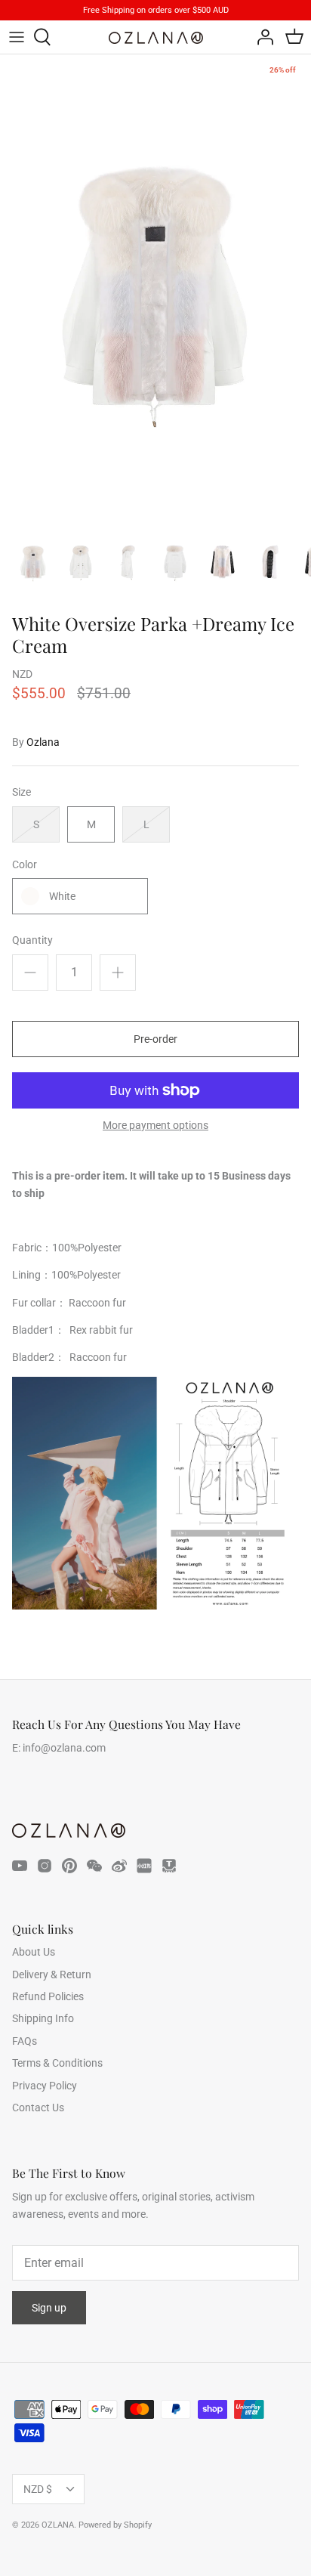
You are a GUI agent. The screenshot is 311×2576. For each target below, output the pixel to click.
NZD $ (38, 2489)
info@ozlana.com (64, 1748)
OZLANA (58, 2525)
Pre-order (155, 1039)
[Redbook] (144, 1866)
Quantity (32, 940)
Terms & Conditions (57, 2063)
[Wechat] (94, 1866)
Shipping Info (43, 2018)
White (62, 896)
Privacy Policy (45, 2086)
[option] (155, 288)
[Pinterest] (69, 1866)
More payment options (155, 1125)
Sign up (49, 2308)
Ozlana (43, 742)
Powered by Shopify (115, 2525)
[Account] (261, 37)
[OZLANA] (156, 38)
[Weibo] (119, 1866)
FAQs (25, 2041)
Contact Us (38, 2107)
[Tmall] (169, 1866)
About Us (34, 1952)
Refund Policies (48, 1996)
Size (22, 792)
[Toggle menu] (17, 37)
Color (25, 864)
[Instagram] (45, 1866)
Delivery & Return (52, 1975)
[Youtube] (20, 1866)
